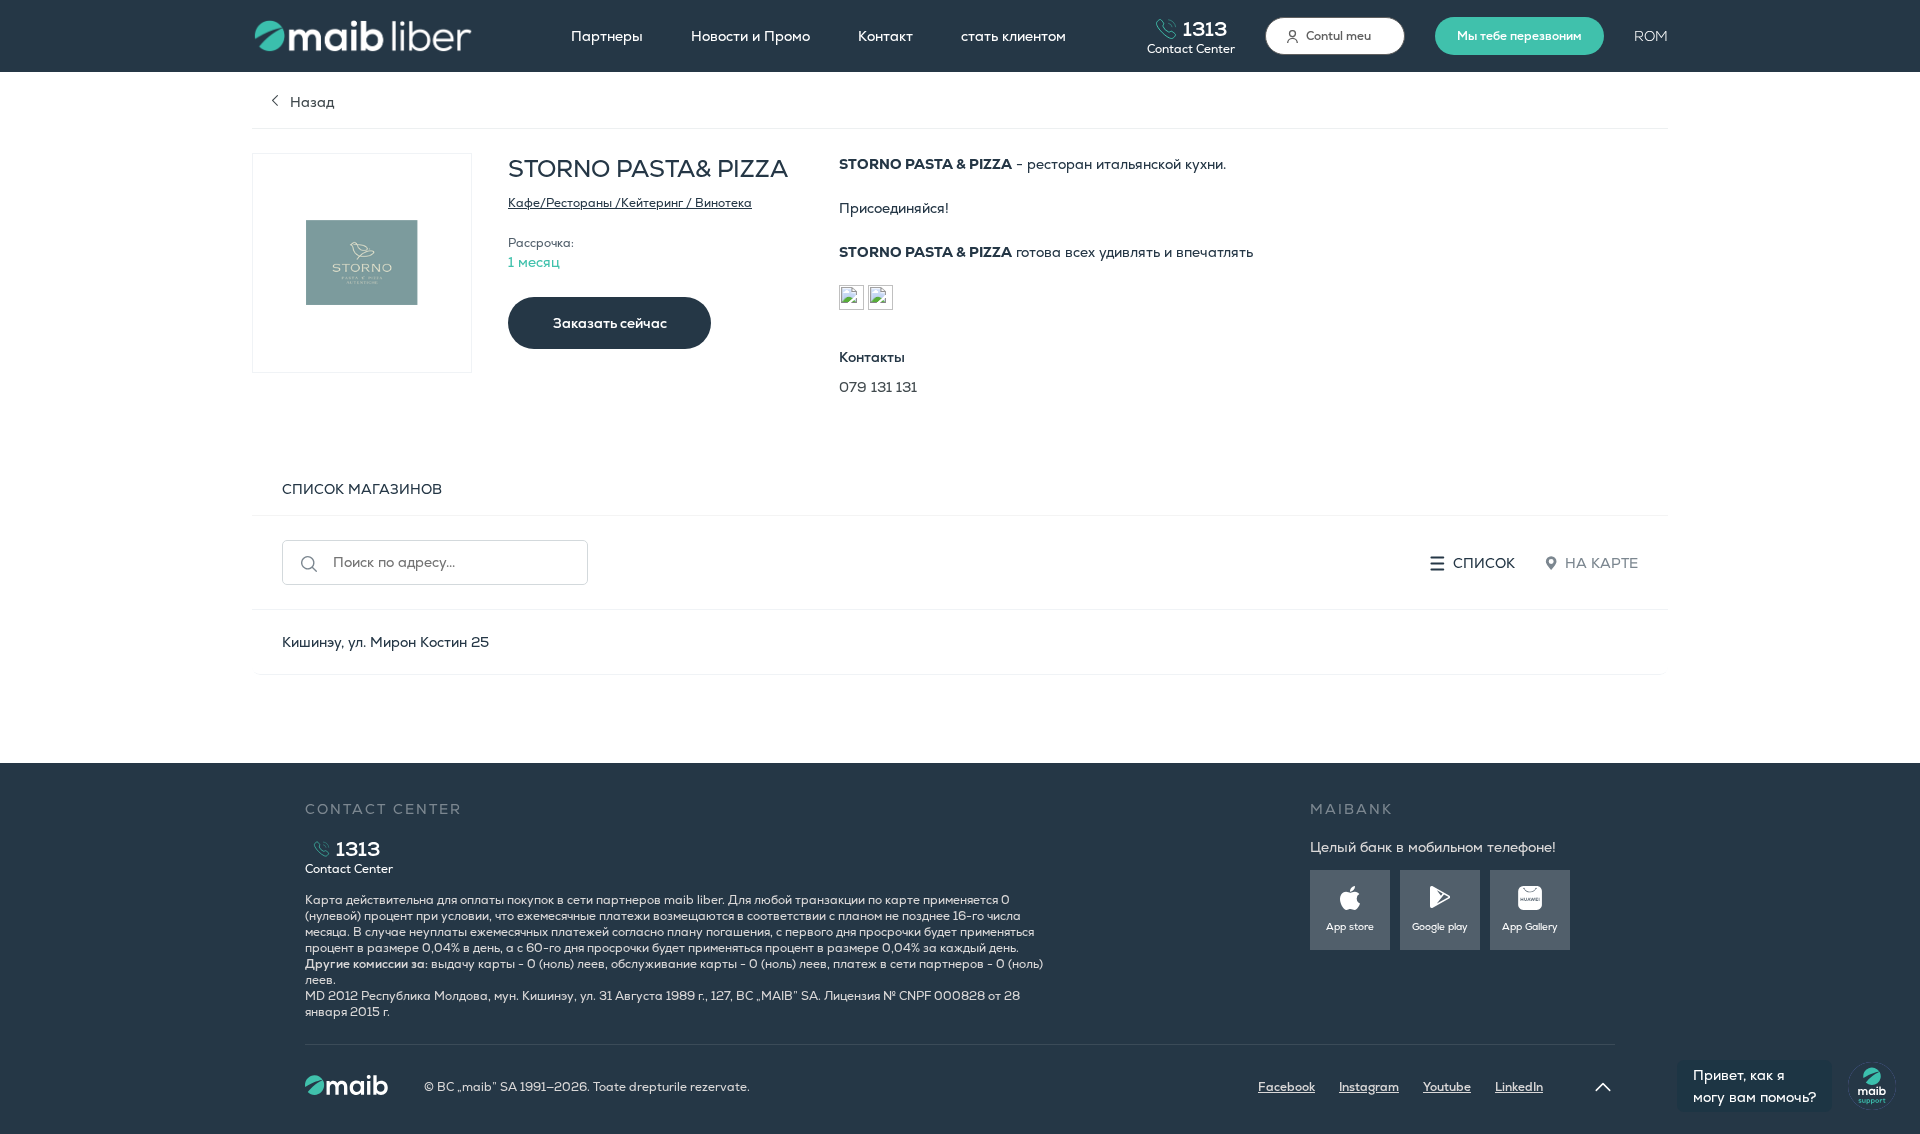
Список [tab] (1484, 563)
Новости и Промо (750, 36)
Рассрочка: (541, 243)
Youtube (1447, 1087)
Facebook (1286, 1087)
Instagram (1369, 1087)
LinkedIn (1519, 1087)
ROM (1651, 36)
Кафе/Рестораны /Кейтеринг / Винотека (630, 203)
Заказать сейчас (610, 323)
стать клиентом (1013, 36)
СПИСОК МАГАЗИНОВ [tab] (362, 489)
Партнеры (607, 36)
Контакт (885, 36)
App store (1350, 926)
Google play (1440, 926)
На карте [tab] (1601, 563)
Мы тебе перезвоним (1519, 36)
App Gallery (1530, 926)
